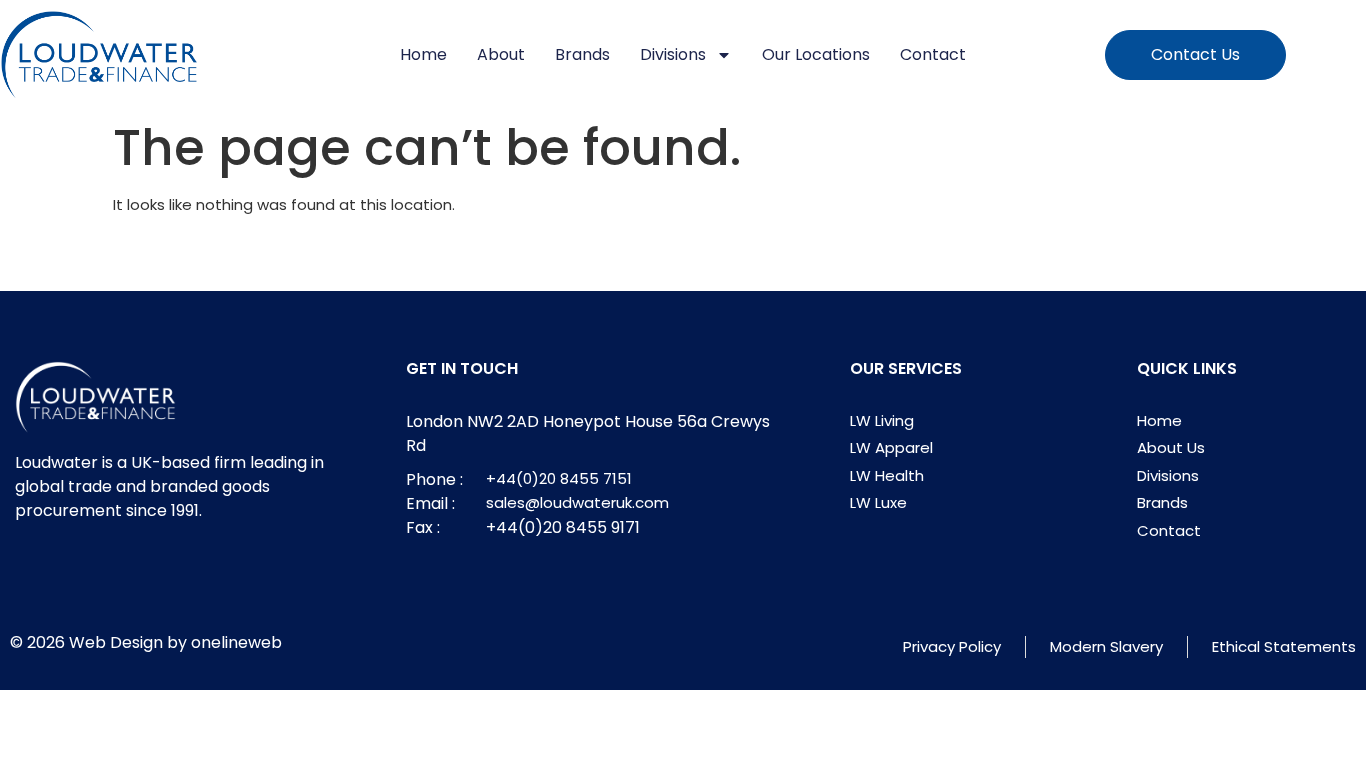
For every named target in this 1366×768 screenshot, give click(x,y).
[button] (1195, 55)
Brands (582, 54)
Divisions (673, 54)
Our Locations (816, 54)
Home (423, 54)
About (501, 54)
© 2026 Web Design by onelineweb (146, 642)
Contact (933, 54)
